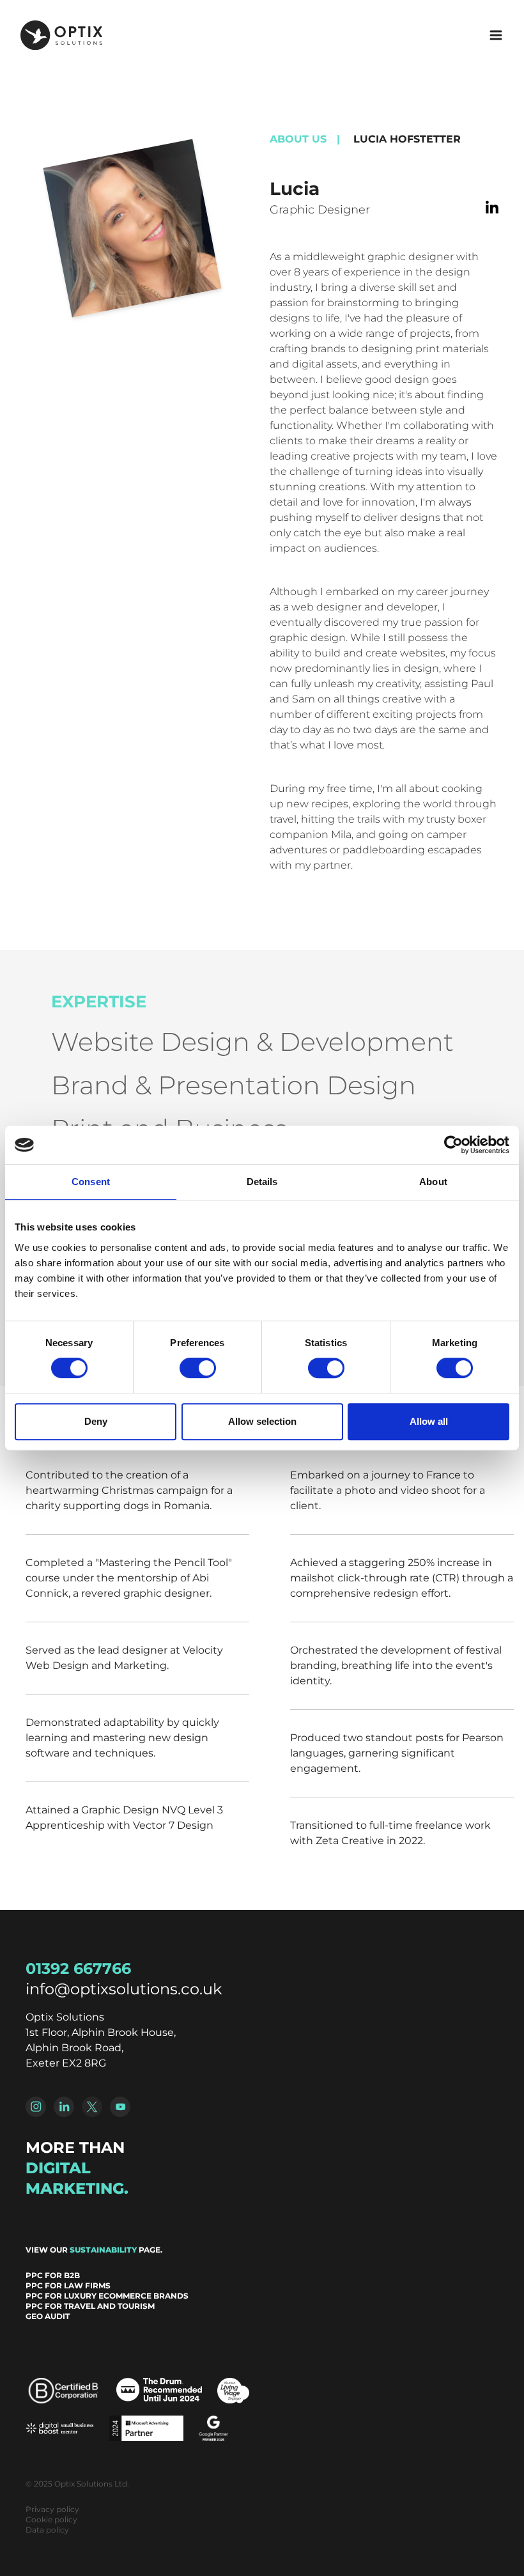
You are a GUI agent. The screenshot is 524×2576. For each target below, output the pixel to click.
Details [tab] (262, 1182)
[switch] (198, 1368)
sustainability (103, 2250)
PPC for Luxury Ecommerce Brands (107, 2296)
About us (298, 139)
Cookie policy (51, 2519)
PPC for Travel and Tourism (90, 2306)
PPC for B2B (53, 2275)
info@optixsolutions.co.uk (124, 1989)
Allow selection (262, 1421)
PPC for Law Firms (68, 2285)
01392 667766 (78, 1968)
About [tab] (433, 1182)
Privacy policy (52, 2509)
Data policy (47, 2530)
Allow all (429, 1421)
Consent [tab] (91, 1182)
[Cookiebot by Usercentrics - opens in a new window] (453, 1145)
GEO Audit (48, 2316)
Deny (96, 1421)
